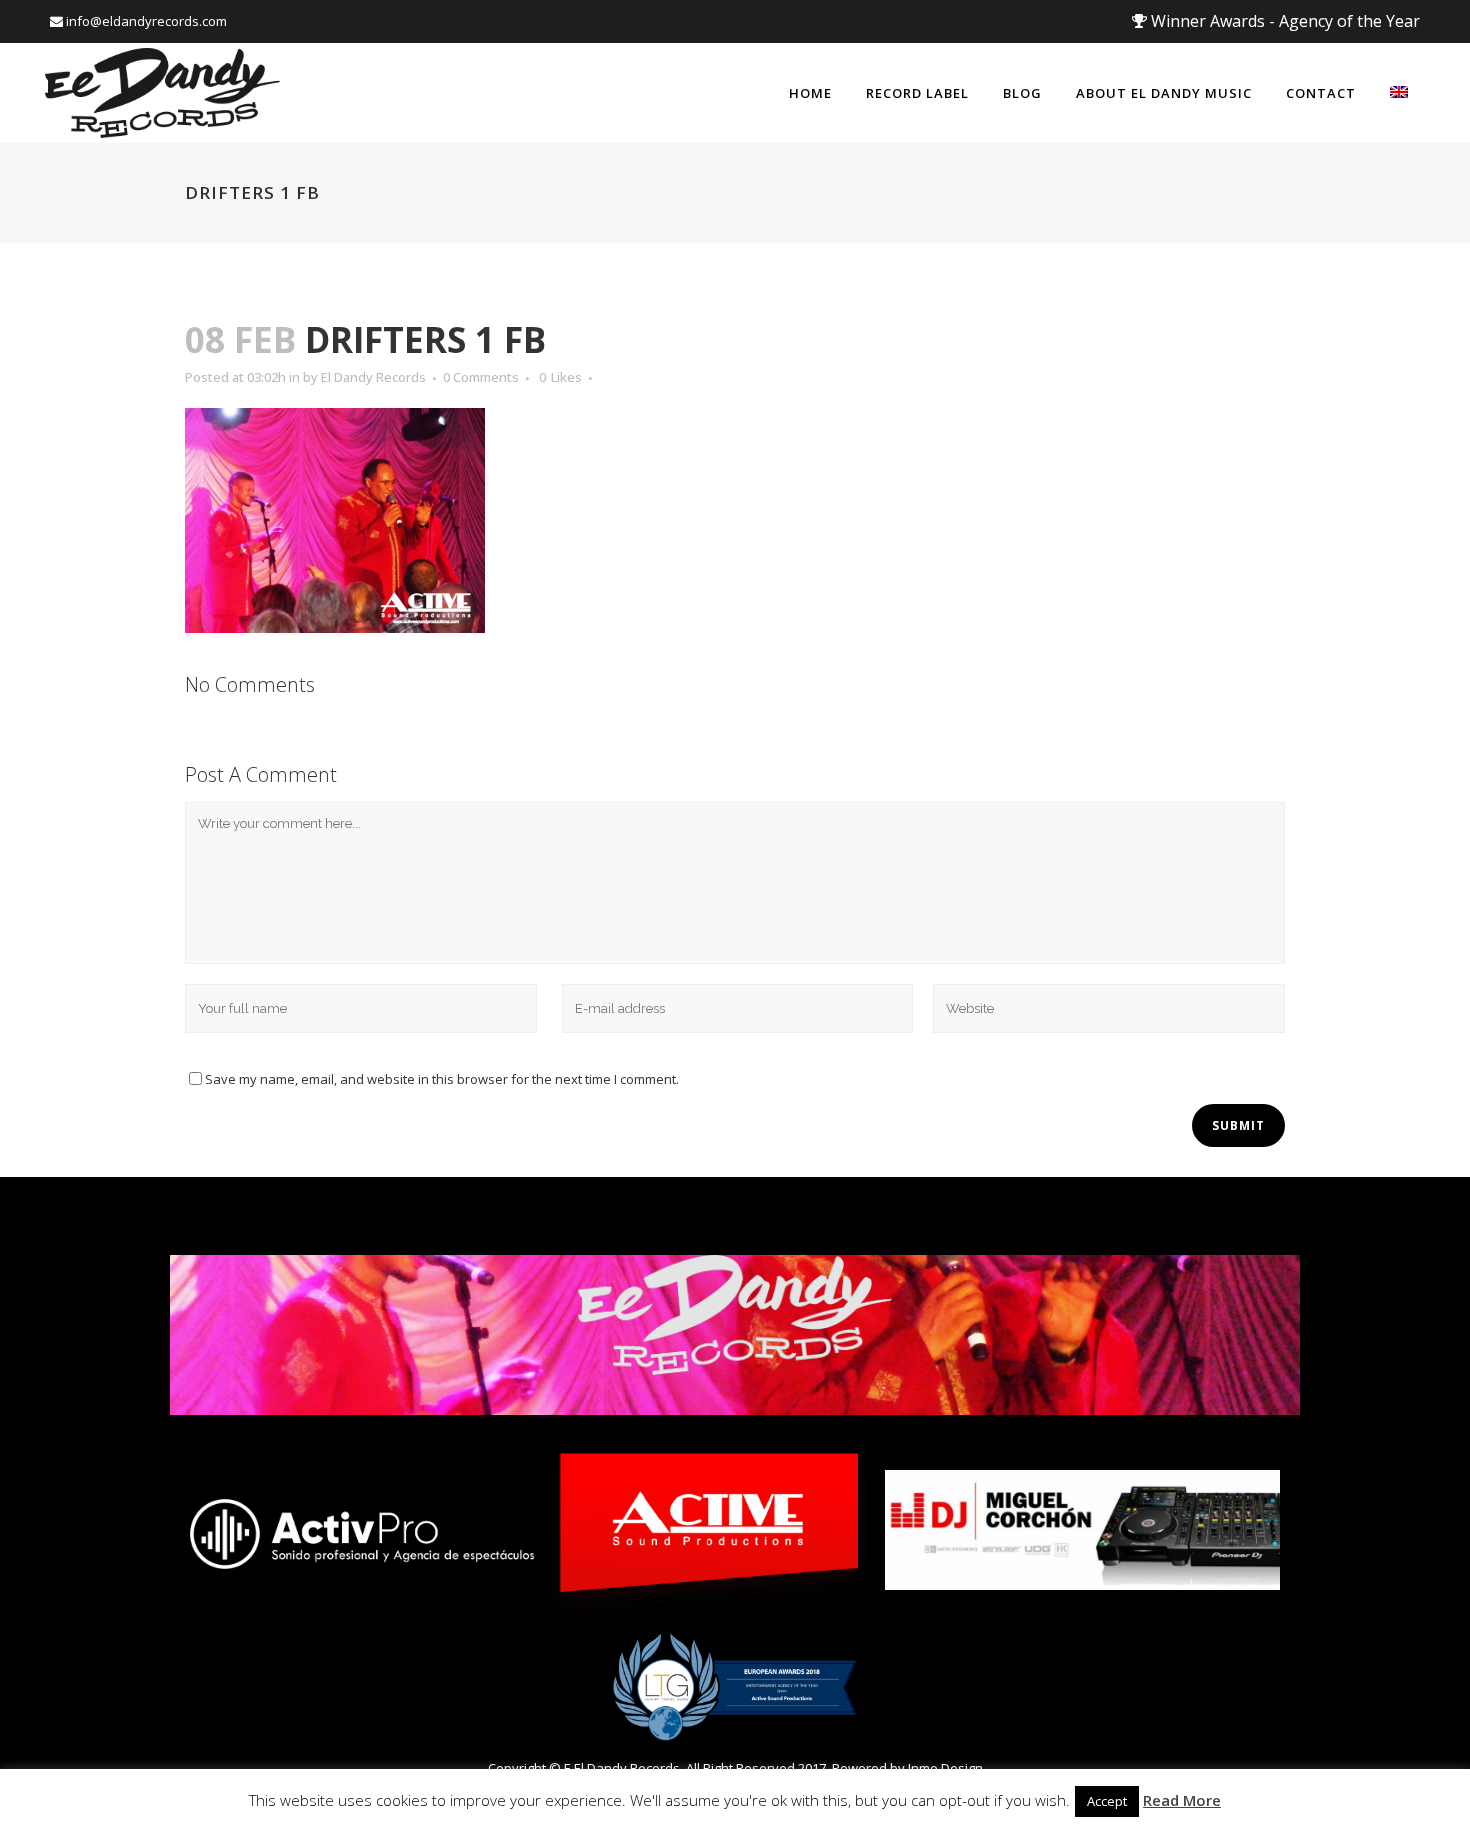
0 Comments (481, 377)
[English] (1399, 93)
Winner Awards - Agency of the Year (1283, 21)
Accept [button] (1107, 1801)
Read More (1182, 1800)
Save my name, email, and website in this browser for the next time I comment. (442, 1079)
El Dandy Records (373, 377)
